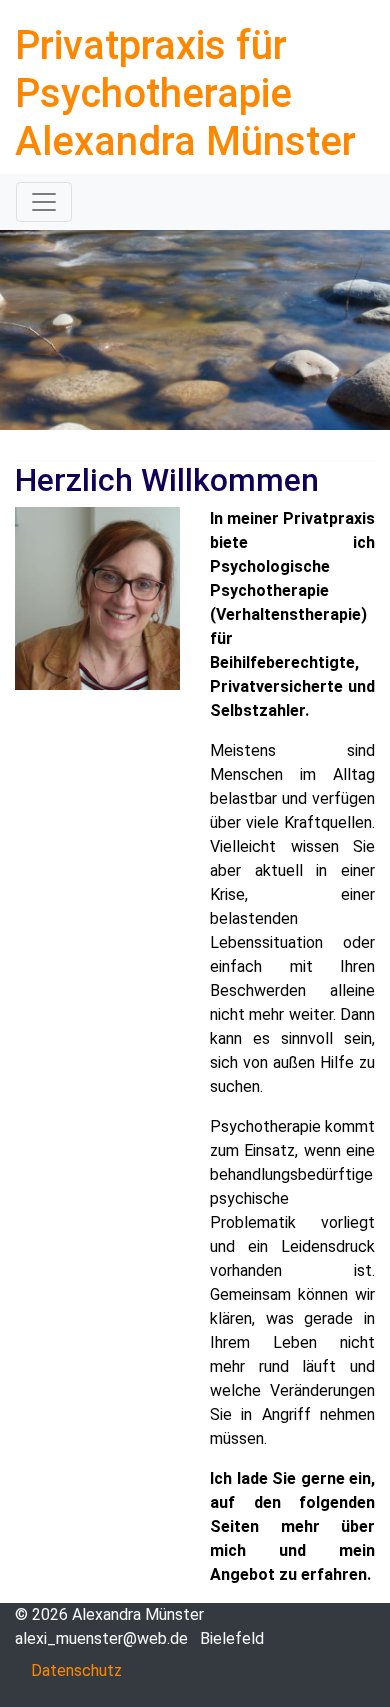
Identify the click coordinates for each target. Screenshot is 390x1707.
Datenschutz (76, 1670)
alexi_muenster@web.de (101, 1638)
